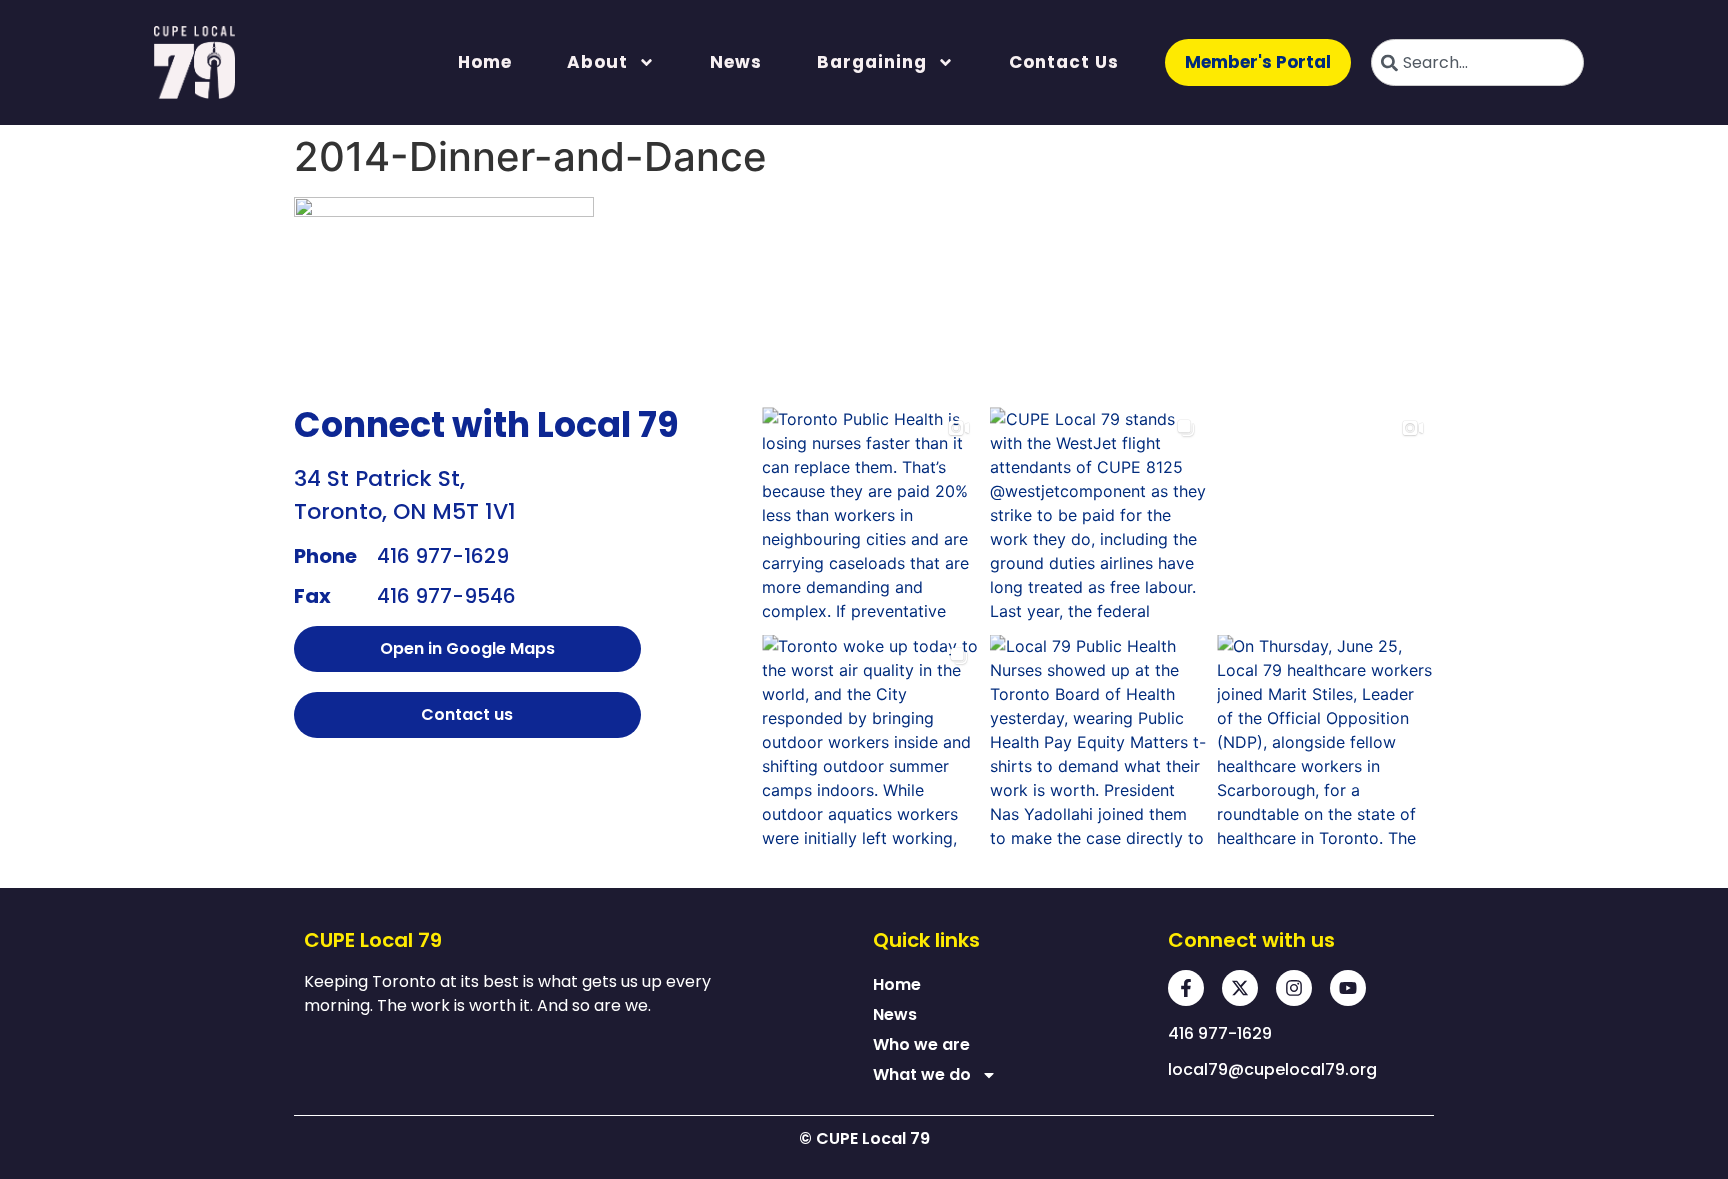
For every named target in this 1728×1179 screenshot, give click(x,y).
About (597, 62)
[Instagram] (1294, 988)
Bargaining (872, 62)
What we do (922, 1074)
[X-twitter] (1240, 988)
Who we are (921, 1044)
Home (485, 62)
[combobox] (1477, 62)
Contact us (1064, 62)
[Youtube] (1348, 988)
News (736, 62)
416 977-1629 (443, 556)
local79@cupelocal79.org (1272, 1069)
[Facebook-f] (1186, 988)
